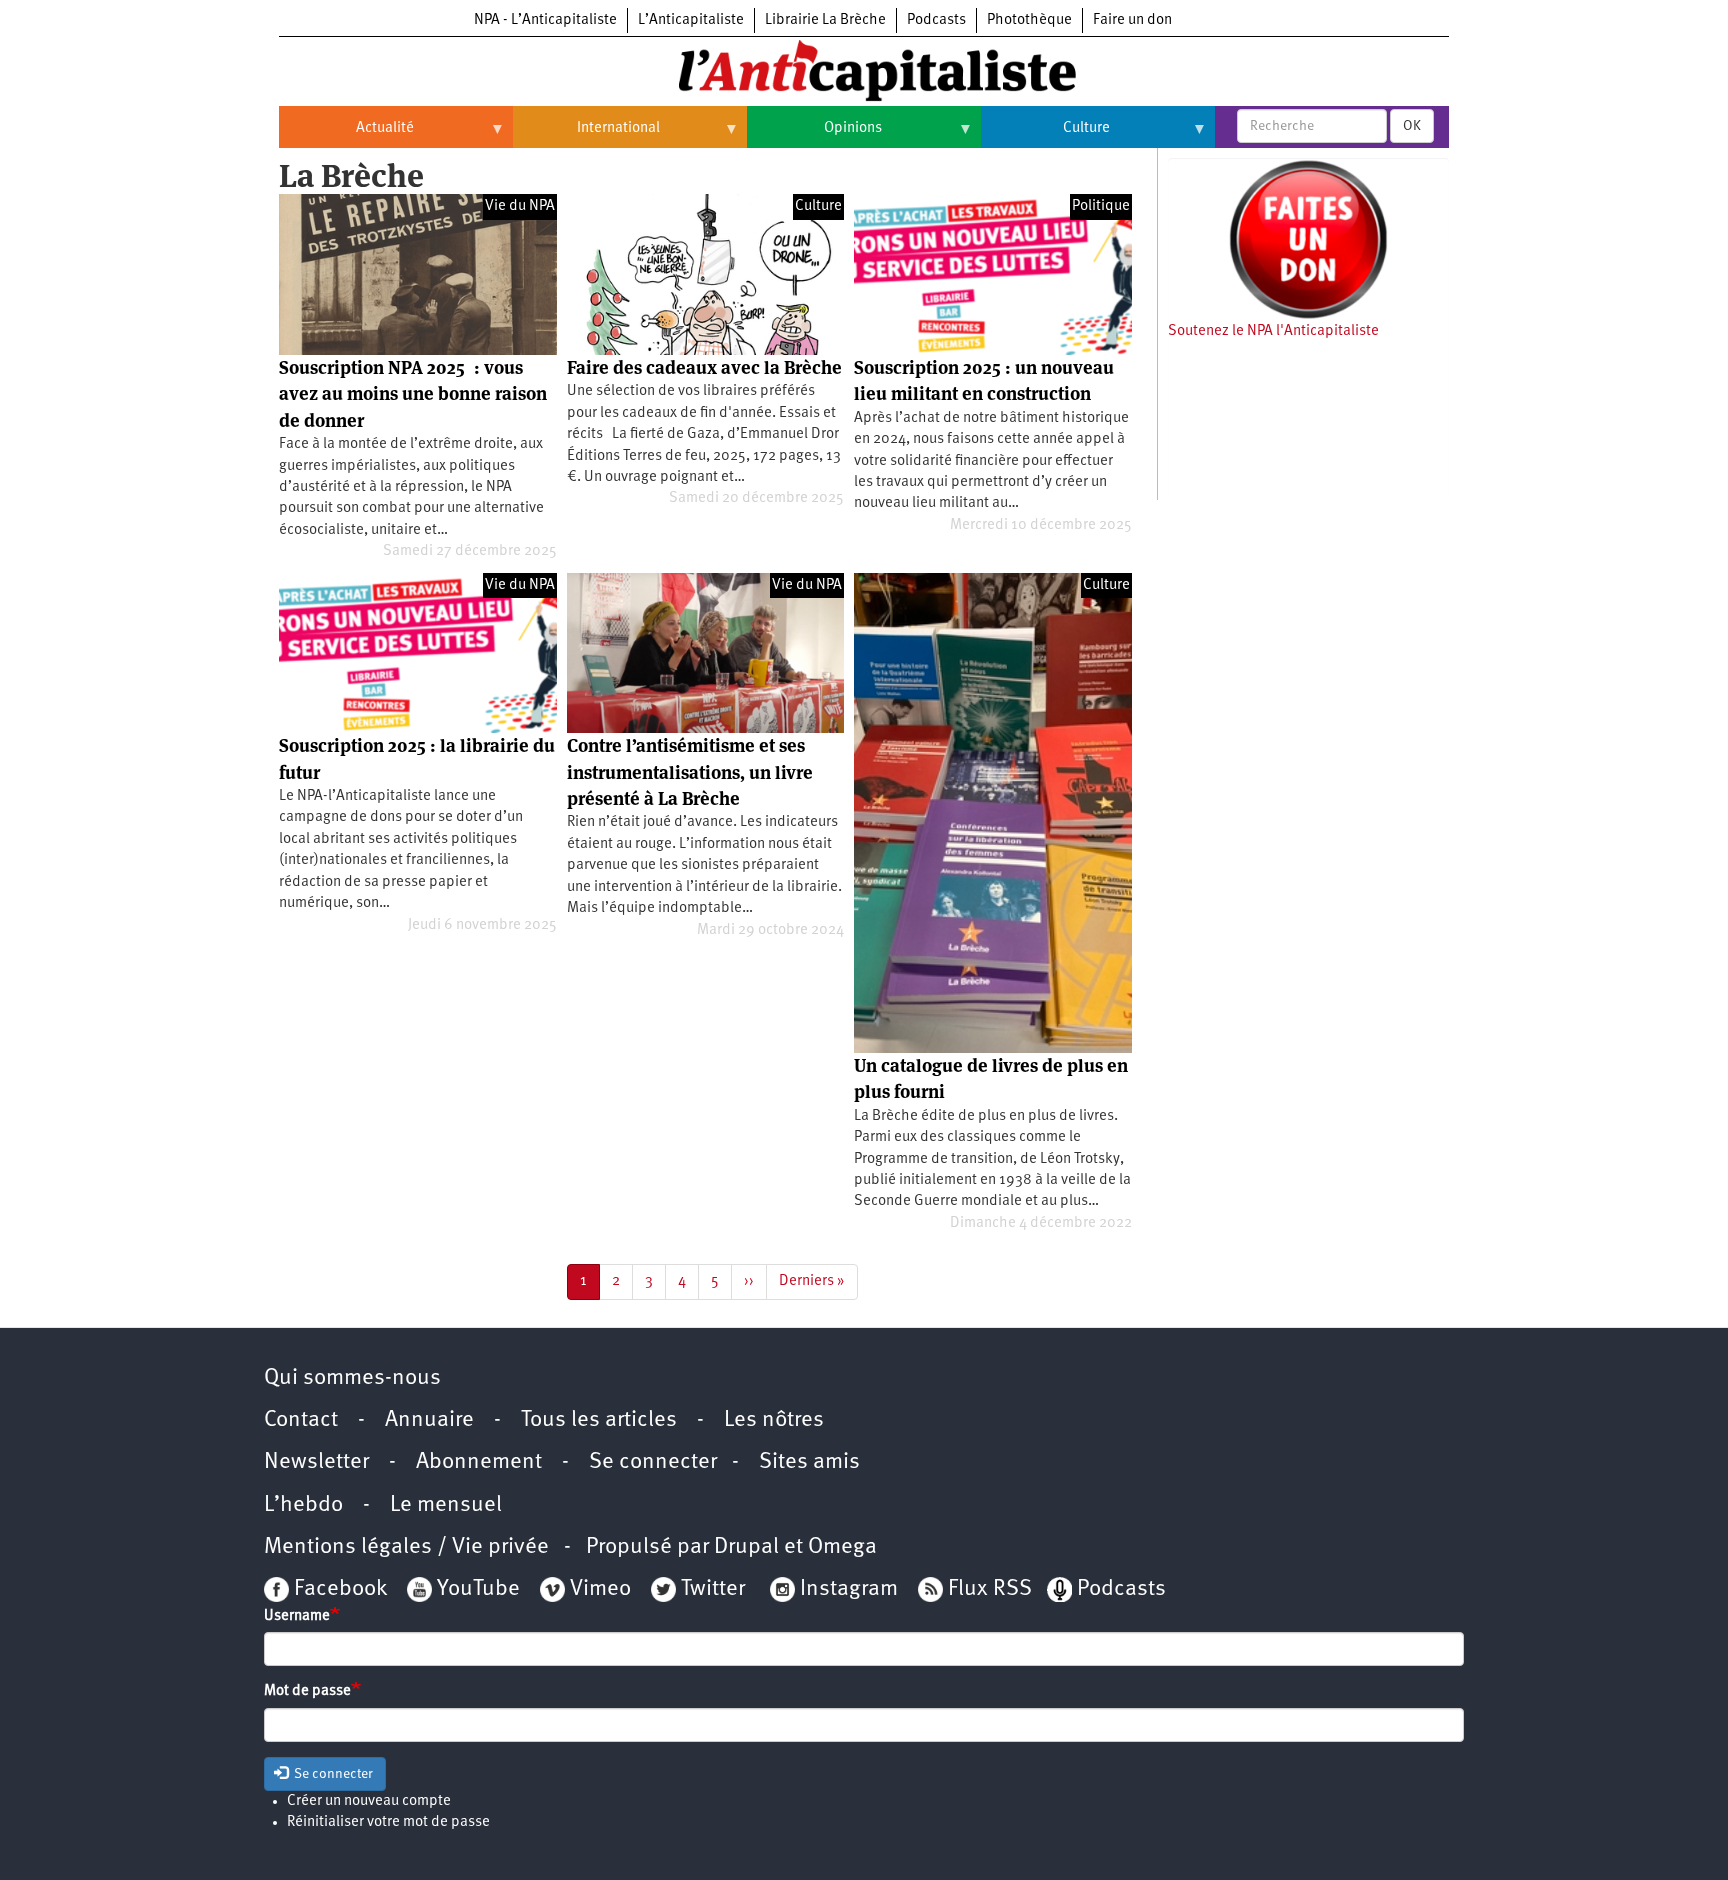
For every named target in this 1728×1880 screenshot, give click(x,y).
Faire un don (1132, 20)
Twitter (713, 1589)
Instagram (849, 1589)
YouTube (476, 1589)
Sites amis (809, 1462)
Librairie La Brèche (825, 20)
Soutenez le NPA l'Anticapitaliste (1273, 331)
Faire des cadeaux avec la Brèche (704, 367)
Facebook (338, 1589)
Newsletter (316, 1462)
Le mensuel (446, 1505)
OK (1412, 126)
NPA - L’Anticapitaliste (545, 20)
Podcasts (936, 20)
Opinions (814, 136)
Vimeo (600, 1589)
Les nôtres (774, 1420)
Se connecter (653, 1462)
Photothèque (1029, 20)
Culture (1045, 136)
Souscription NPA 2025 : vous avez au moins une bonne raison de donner (413, 394)
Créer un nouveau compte (369, 1801)
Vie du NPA (520, 206)
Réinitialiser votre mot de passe (388, 1822)
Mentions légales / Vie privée (406, 1547)
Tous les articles (599, 1420)
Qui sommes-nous (352, 1378)
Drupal (746, 1547)
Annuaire (429, 1420)
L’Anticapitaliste (691, 20)
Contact (301, 1420)
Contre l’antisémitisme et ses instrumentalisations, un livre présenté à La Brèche (690, 772)
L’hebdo (303, 1505)
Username (297, 1616)
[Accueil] (864, 69)
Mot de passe (307, 1691)
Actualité (346, 136)
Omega (842, 1547)
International (586, 136)
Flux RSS (990, 1589)
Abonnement (479, 1462)
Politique (1101, 206)
